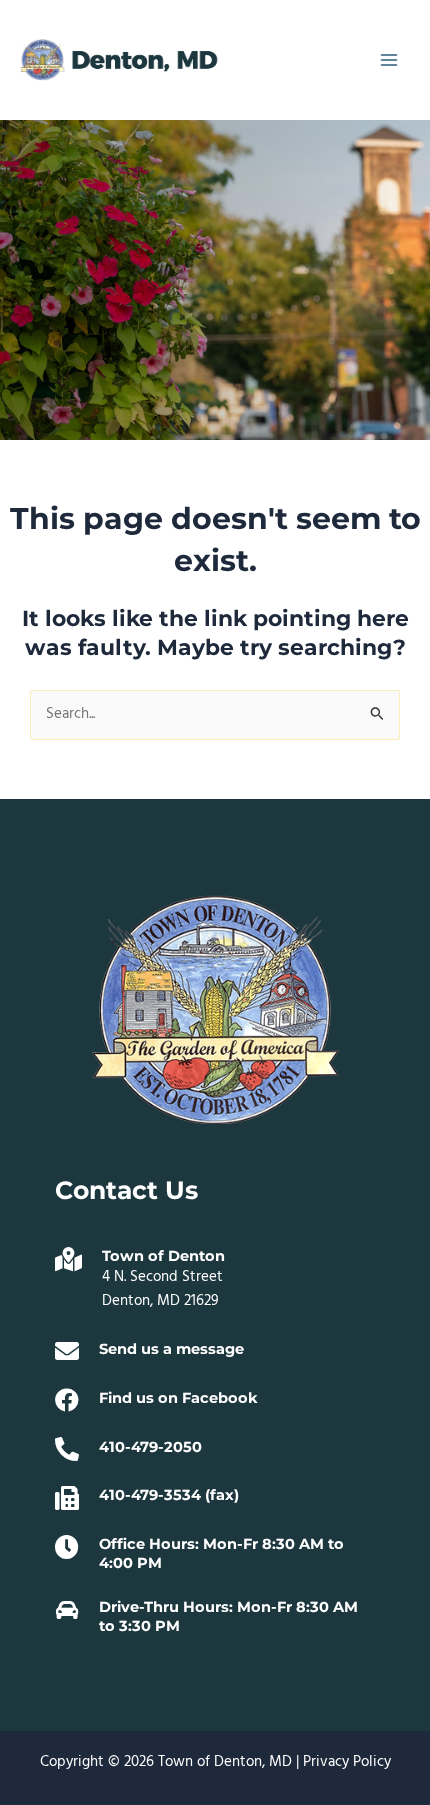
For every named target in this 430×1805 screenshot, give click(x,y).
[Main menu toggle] (389, 60)
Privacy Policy (347, 1762)
